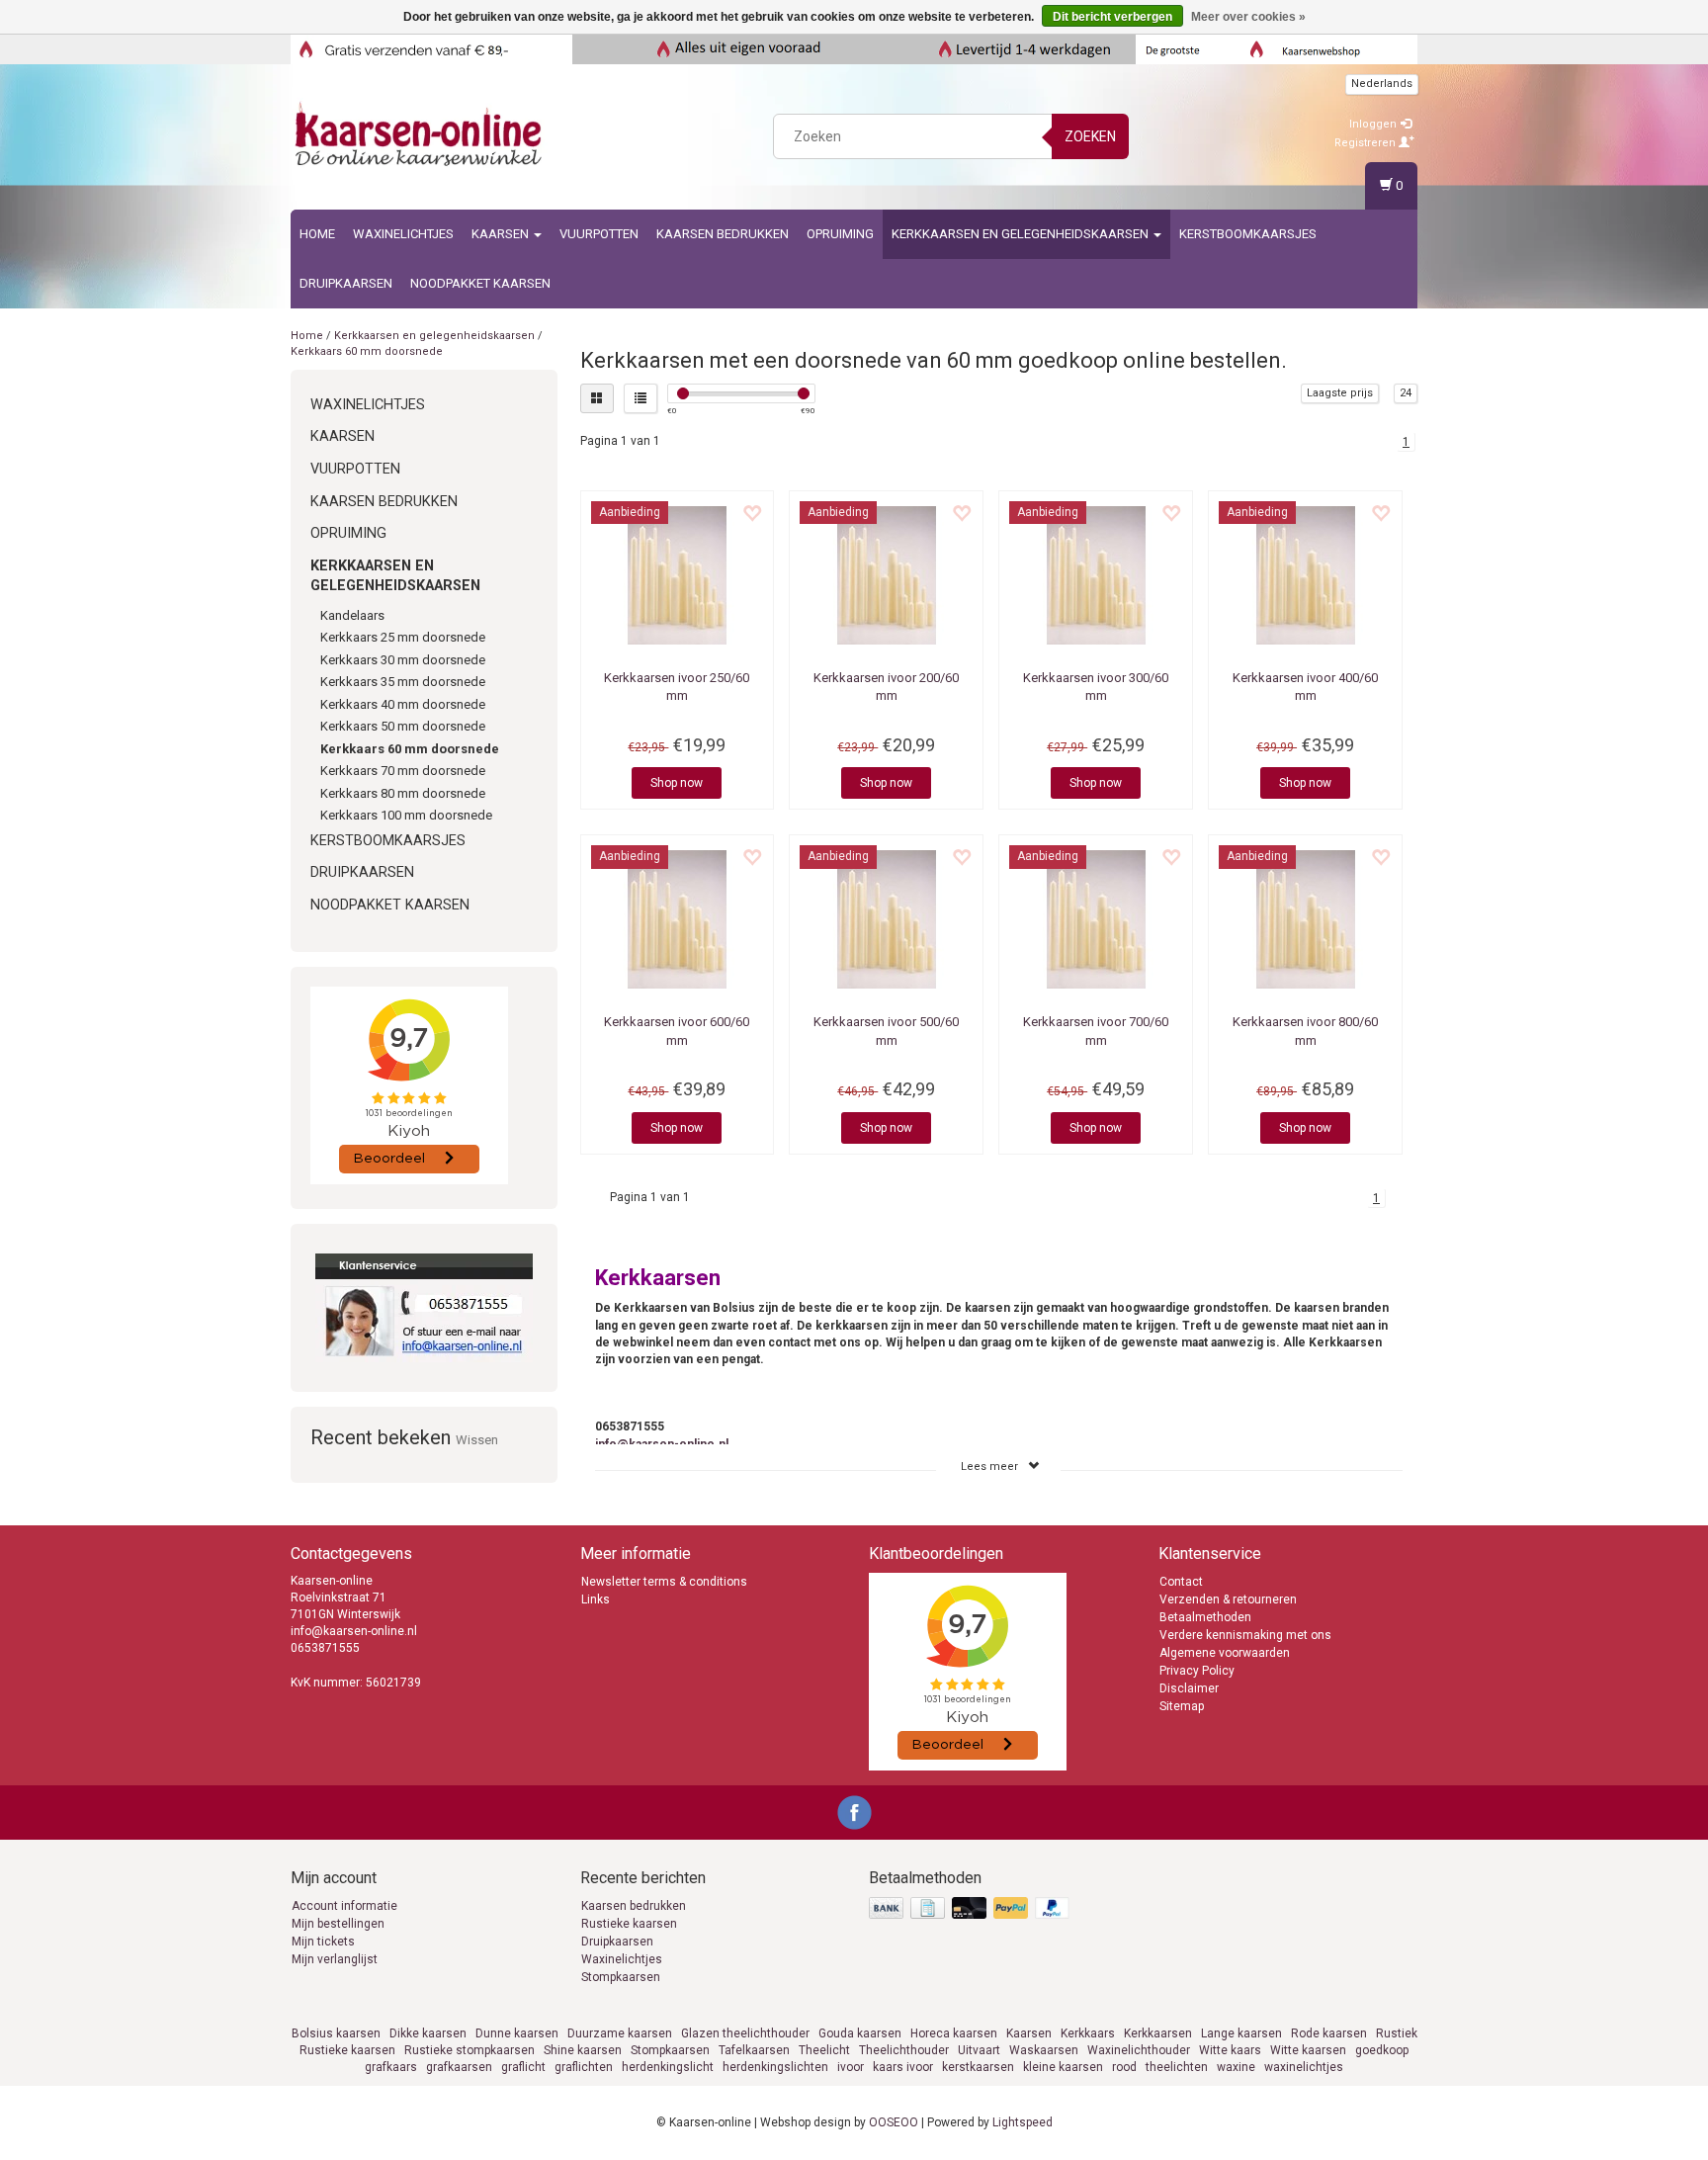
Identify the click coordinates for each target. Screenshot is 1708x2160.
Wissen (477, 1440)
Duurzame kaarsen (620, 2033)
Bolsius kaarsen (336, 2033)
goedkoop (1382, 2050)
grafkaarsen (459, 2067)
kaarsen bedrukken (723, 234)
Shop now (677, 783)
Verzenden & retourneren (1228, 1599)
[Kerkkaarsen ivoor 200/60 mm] (886, 575)
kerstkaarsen (978, 2067)
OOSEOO (894, 2122)
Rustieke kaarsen (629, 1924)
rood (1124, 2067)
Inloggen (1374, 124)
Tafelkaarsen (754, 2050)
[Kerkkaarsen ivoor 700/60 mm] (1096, 919)
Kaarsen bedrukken (634, 1906)
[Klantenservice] (424, 1308)
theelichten (1177, 2067)
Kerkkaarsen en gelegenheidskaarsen (1022, 234)
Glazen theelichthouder (745, 2033)
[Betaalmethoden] (971, 1909)
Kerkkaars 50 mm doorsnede (403, 726)
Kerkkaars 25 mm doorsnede (403, 637)
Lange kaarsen (1241, 2033)
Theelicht (824, 2050)
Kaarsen (502, 234)
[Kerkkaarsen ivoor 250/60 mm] (678, 575)
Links (596, 1599)
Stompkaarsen (621, 1977)
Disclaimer (1189, 1688)
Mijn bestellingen (338, 1924)
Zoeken (1090, 136)
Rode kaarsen (1329, 2033)
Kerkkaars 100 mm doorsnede (406, 815)
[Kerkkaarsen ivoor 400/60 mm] (1305, 575)
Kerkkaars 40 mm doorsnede (403, 704)
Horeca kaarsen (954, 2033)
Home (317, 234)
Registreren (1366, 143)
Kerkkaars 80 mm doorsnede (403, 793)
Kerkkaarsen (1158, 2033)
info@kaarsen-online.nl (662, 1444)
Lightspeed (1023, 2122)
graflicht (523, 2067)
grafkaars (391, 2067)
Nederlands (1382, 84)
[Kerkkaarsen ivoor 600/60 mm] (678, 919)
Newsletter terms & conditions (664, 1582)
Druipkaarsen (346, 283)
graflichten (584, 2067)
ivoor (851, 2067)
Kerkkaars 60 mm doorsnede (367, 351)
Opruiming (840, 234)
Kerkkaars (1088, 2033)
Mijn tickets (323, 1942)
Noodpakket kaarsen (480, 283)
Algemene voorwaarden (1225, 1653)
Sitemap (1182, 1706)
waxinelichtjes (1304, 2067)
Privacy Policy (1197, 1671)
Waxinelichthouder (1139, 2050)
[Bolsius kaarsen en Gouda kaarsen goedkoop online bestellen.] (420, 133)
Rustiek (1397, 2033)
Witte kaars (1230, 2050)
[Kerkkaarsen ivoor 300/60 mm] (1096, 575)
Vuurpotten (599, 234)
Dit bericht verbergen (1112, 17)
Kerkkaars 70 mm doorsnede (403, 771)
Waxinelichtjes (403, 234)
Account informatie (344, 1906)
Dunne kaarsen (517, 2033)
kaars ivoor (903, 2067)
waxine (1236, 2067)
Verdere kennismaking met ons (1245, 1635)
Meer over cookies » (1248, 17)
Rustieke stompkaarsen (470, 2050)
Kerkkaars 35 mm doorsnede (403, 682)
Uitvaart (979, 2050)
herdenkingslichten (775, 2067)
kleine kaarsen (1063, 2067)
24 (1406, 393)
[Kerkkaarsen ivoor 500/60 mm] (886, 919)
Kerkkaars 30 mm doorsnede (403, 660)
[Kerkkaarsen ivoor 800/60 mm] (1305, 919)
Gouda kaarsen (860, 2033)
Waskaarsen (1044, 2050)
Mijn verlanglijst (335, 1959)
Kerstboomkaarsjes (1248, 234)
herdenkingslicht (668, 2067)
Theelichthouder (904, 2050)
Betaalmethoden (1205, 1617)
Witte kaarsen (1308, 2050)
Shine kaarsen (583, 2050)
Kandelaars (352, 615)
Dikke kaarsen (428, 2033)
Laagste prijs (1340, 393)
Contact (1181, 1582)
